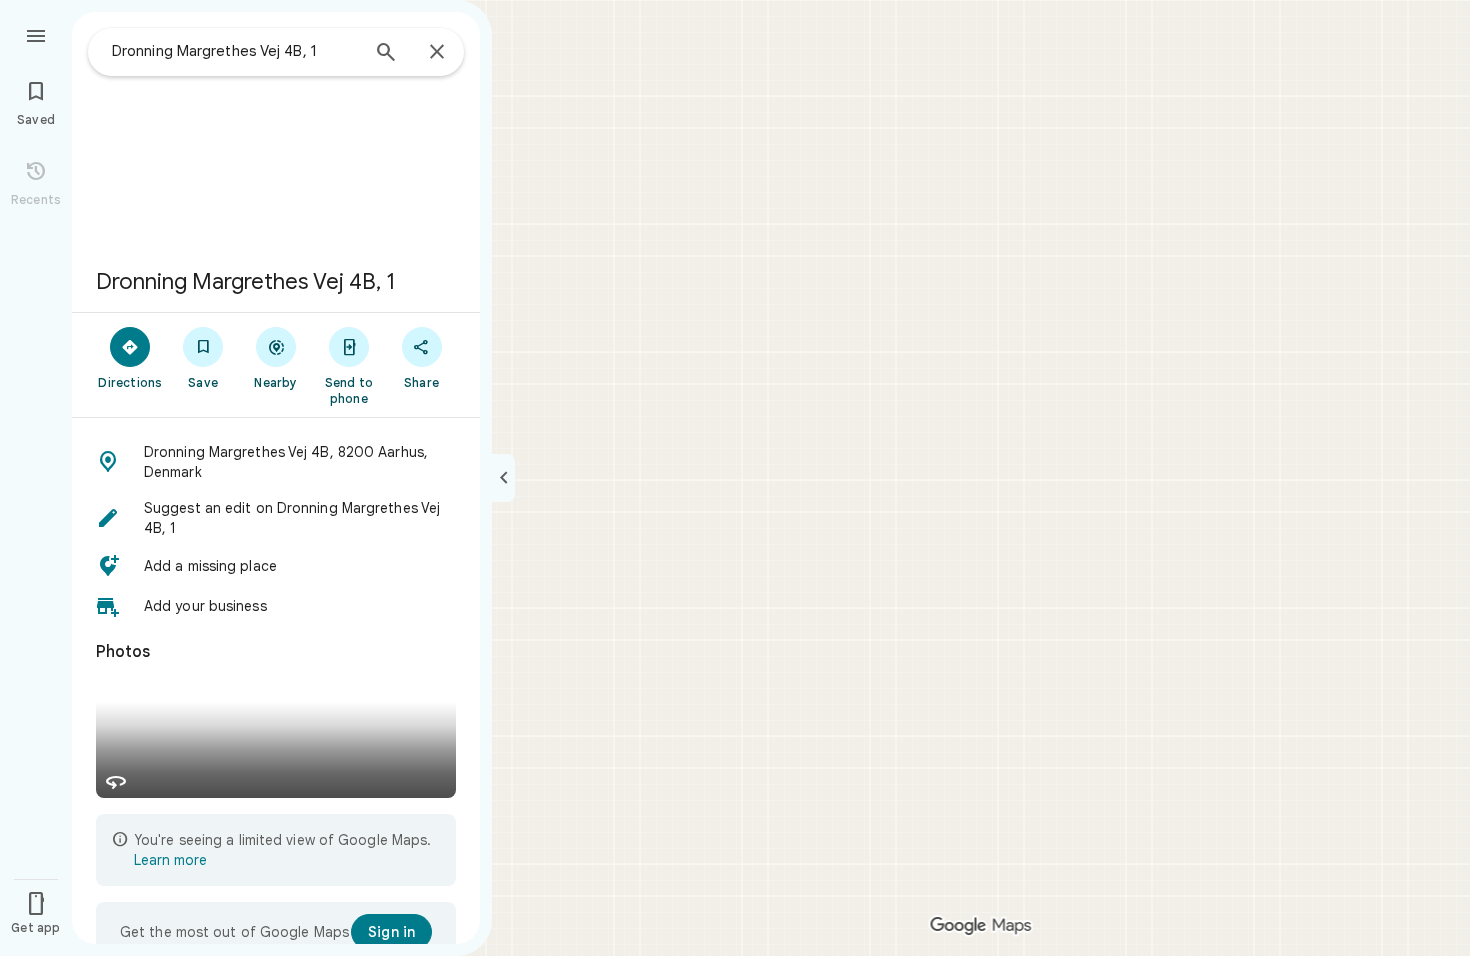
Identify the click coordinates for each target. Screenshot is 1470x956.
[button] (276, 462)
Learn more (170, 860)
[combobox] (235, 51)
